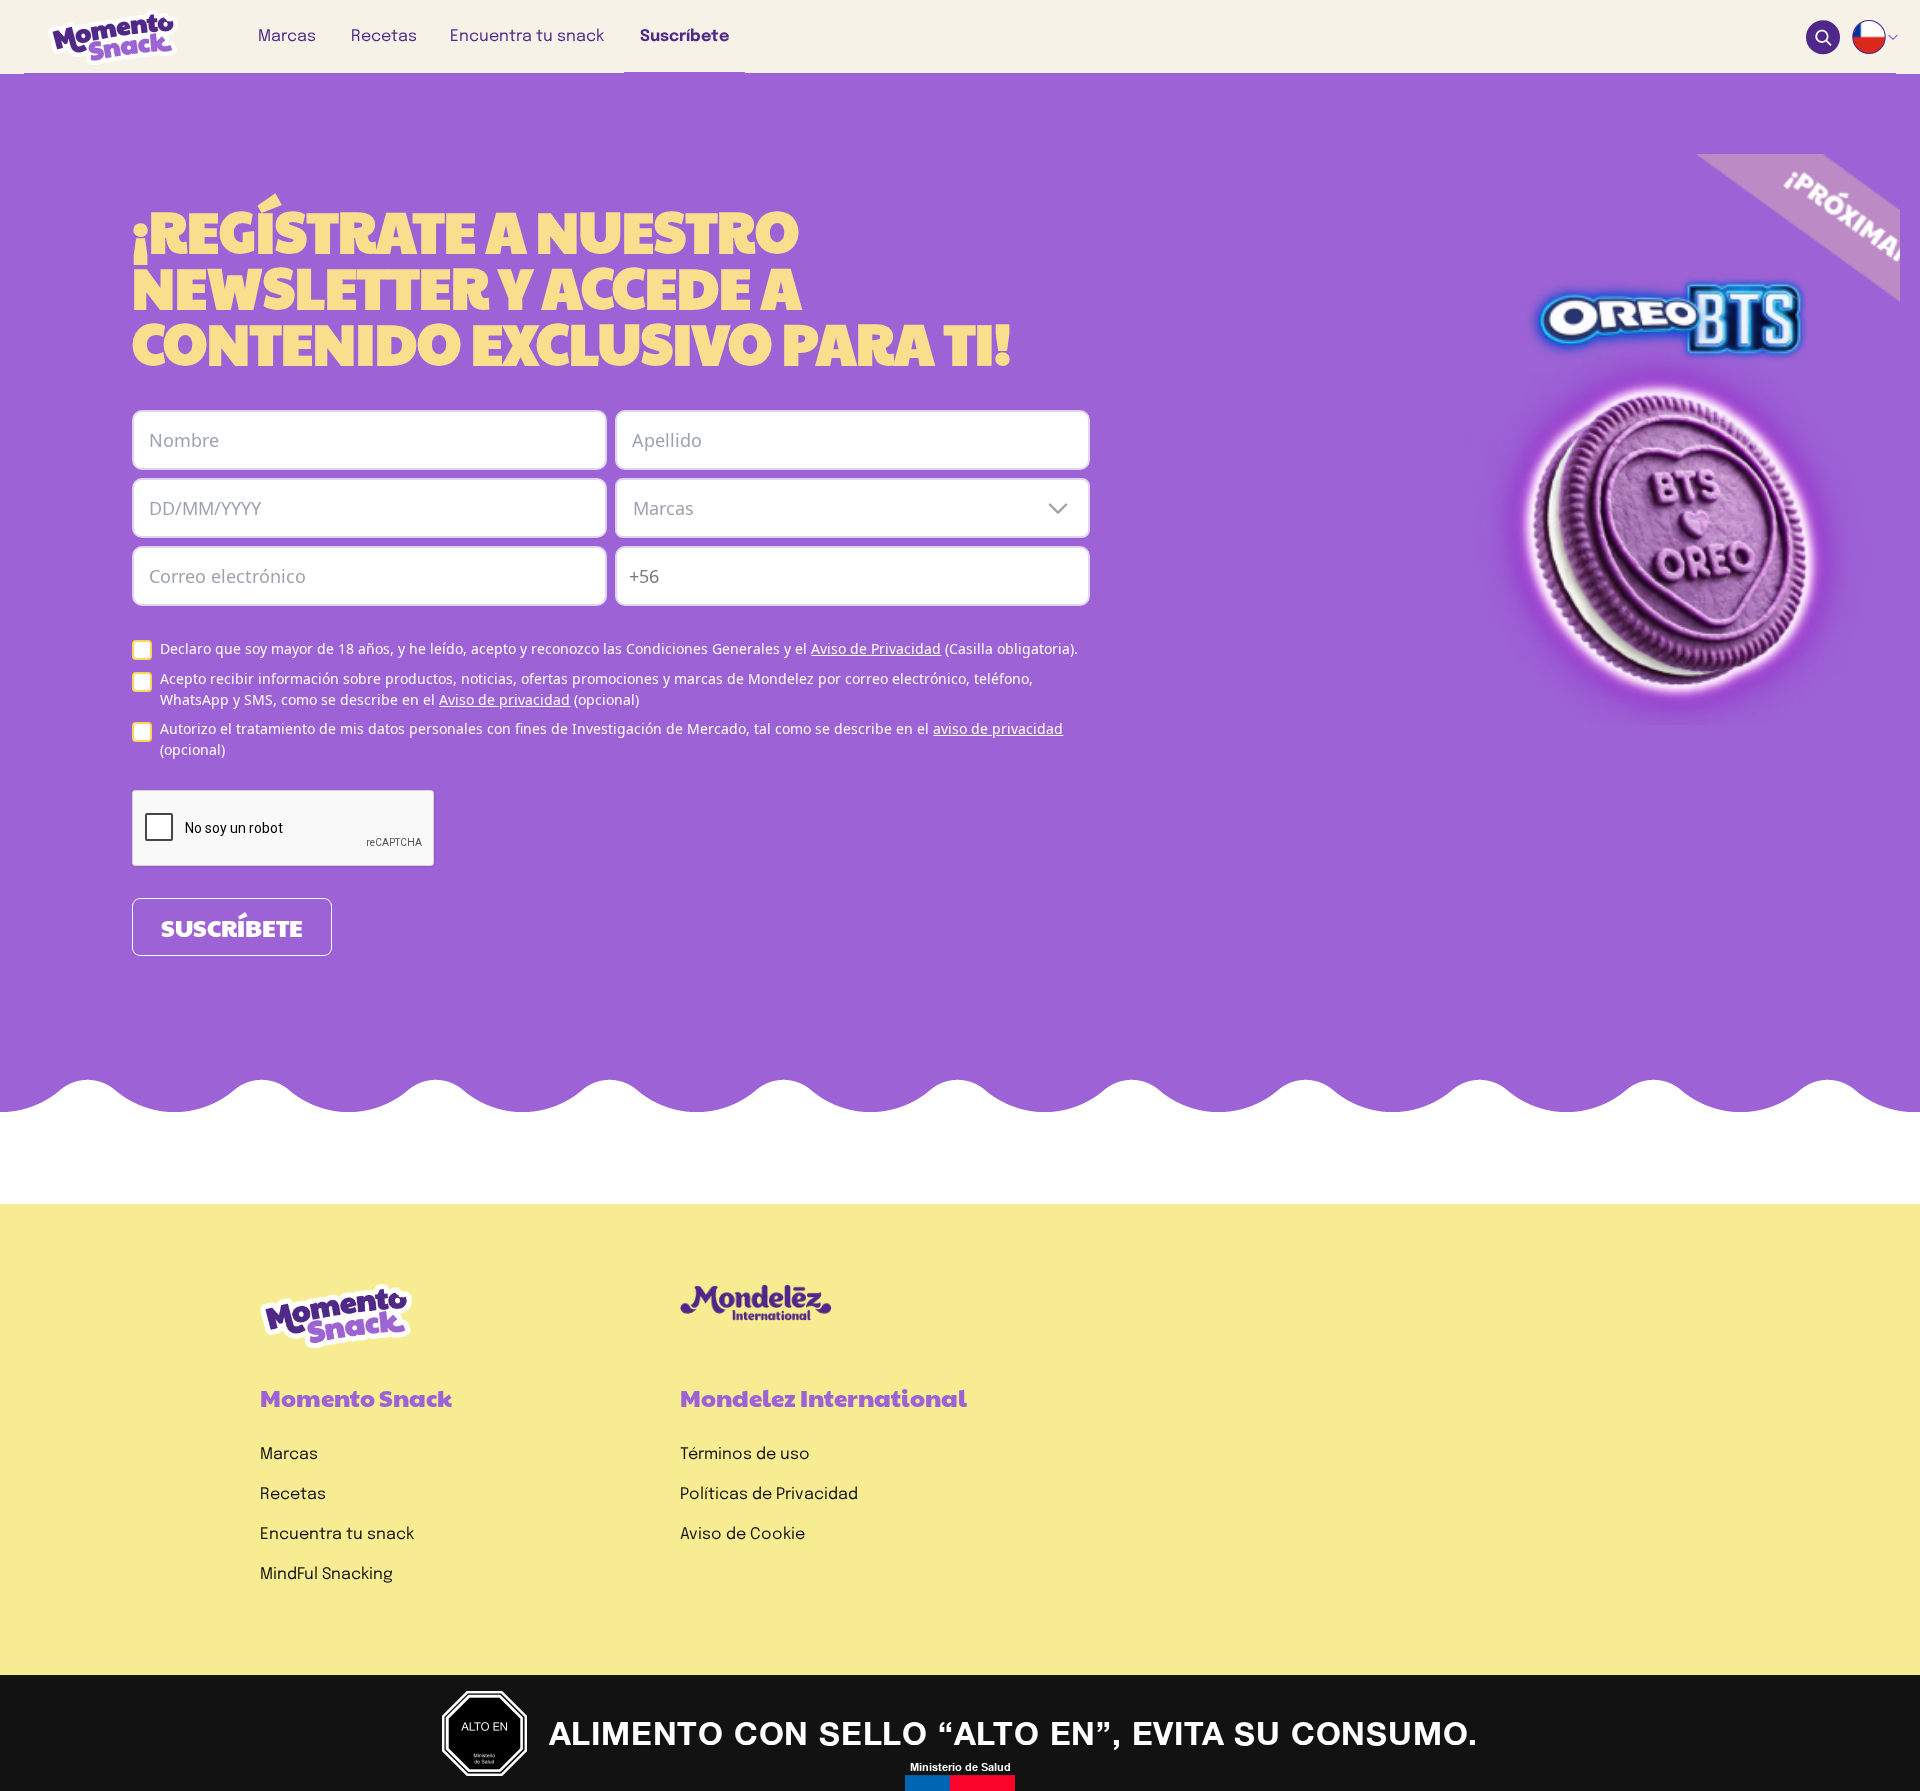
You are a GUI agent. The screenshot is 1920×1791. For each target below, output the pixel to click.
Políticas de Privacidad (769, 1494)
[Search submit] (1823, 37)
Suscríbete (232, 927)
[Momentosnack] (99, 37)
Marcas (289, 1454)
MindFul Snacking (326, 1574)
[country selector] (1876, 36)
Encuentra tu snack (337, 1534)
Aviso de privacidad (504, 699)
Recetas (293, 1494)
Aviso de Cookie (742, 1534)
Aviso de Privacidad (876, 648)
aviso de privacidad (998, 728)
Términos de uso (745, 1454)
